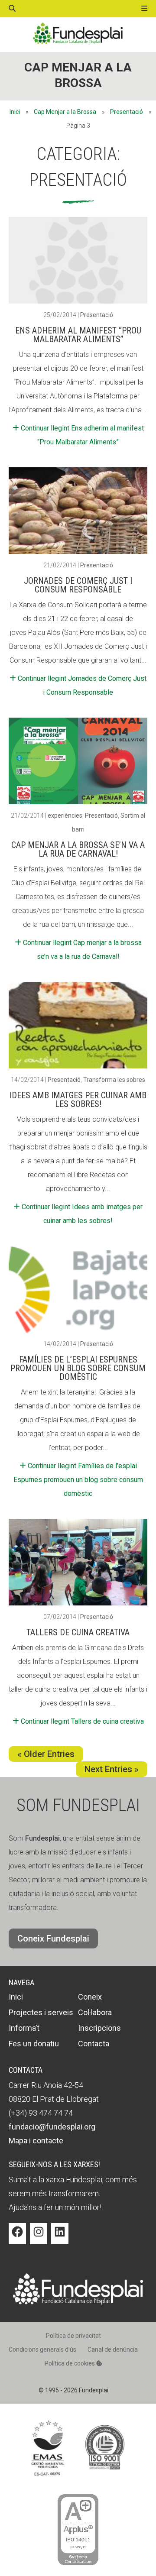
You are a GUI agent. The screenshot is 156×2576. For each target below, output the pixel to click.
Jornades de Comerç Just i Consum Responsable (78, 585)
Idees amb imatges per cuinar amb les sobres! (78, 1100)
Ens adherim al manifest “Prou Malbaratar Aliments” (78, 335)
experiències (65, 816)
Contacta (94, 2044)
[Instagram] (39, 2238)
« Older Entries (46, 1754)
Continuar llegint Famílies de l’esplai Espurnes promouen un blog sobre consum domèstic (78, 1480)
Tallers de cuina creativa (78, 1632)
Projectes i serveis (41, 2012)
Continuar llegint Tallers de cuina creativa (81, 1721)
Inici (15, 112)
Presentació (127, 112)
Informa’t (24, 2028)
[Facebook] (17, 2238)
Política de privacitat (73, 2336)
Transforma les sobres (114, 1080)
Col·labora (95, 2012)
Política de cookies (70, 2363)
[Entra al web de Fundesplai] (78, 2302)
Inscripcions (99, 2028)
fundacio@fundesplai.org (52, 2127)
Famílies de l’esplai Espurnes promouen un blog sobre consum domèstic (78, 1368)
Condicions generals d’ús (42, 2349)
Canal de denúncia (113, 2349)
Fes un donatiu (34, 2044)
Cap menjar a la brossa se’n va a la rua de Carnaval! (78, 849)
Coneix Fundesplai (53, 1938)
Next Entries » (112, 1769)
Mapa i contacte (36, 2141)
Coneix (90, 1997)
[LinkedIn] (60, 2238)
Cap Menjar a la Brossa (65, 112)
